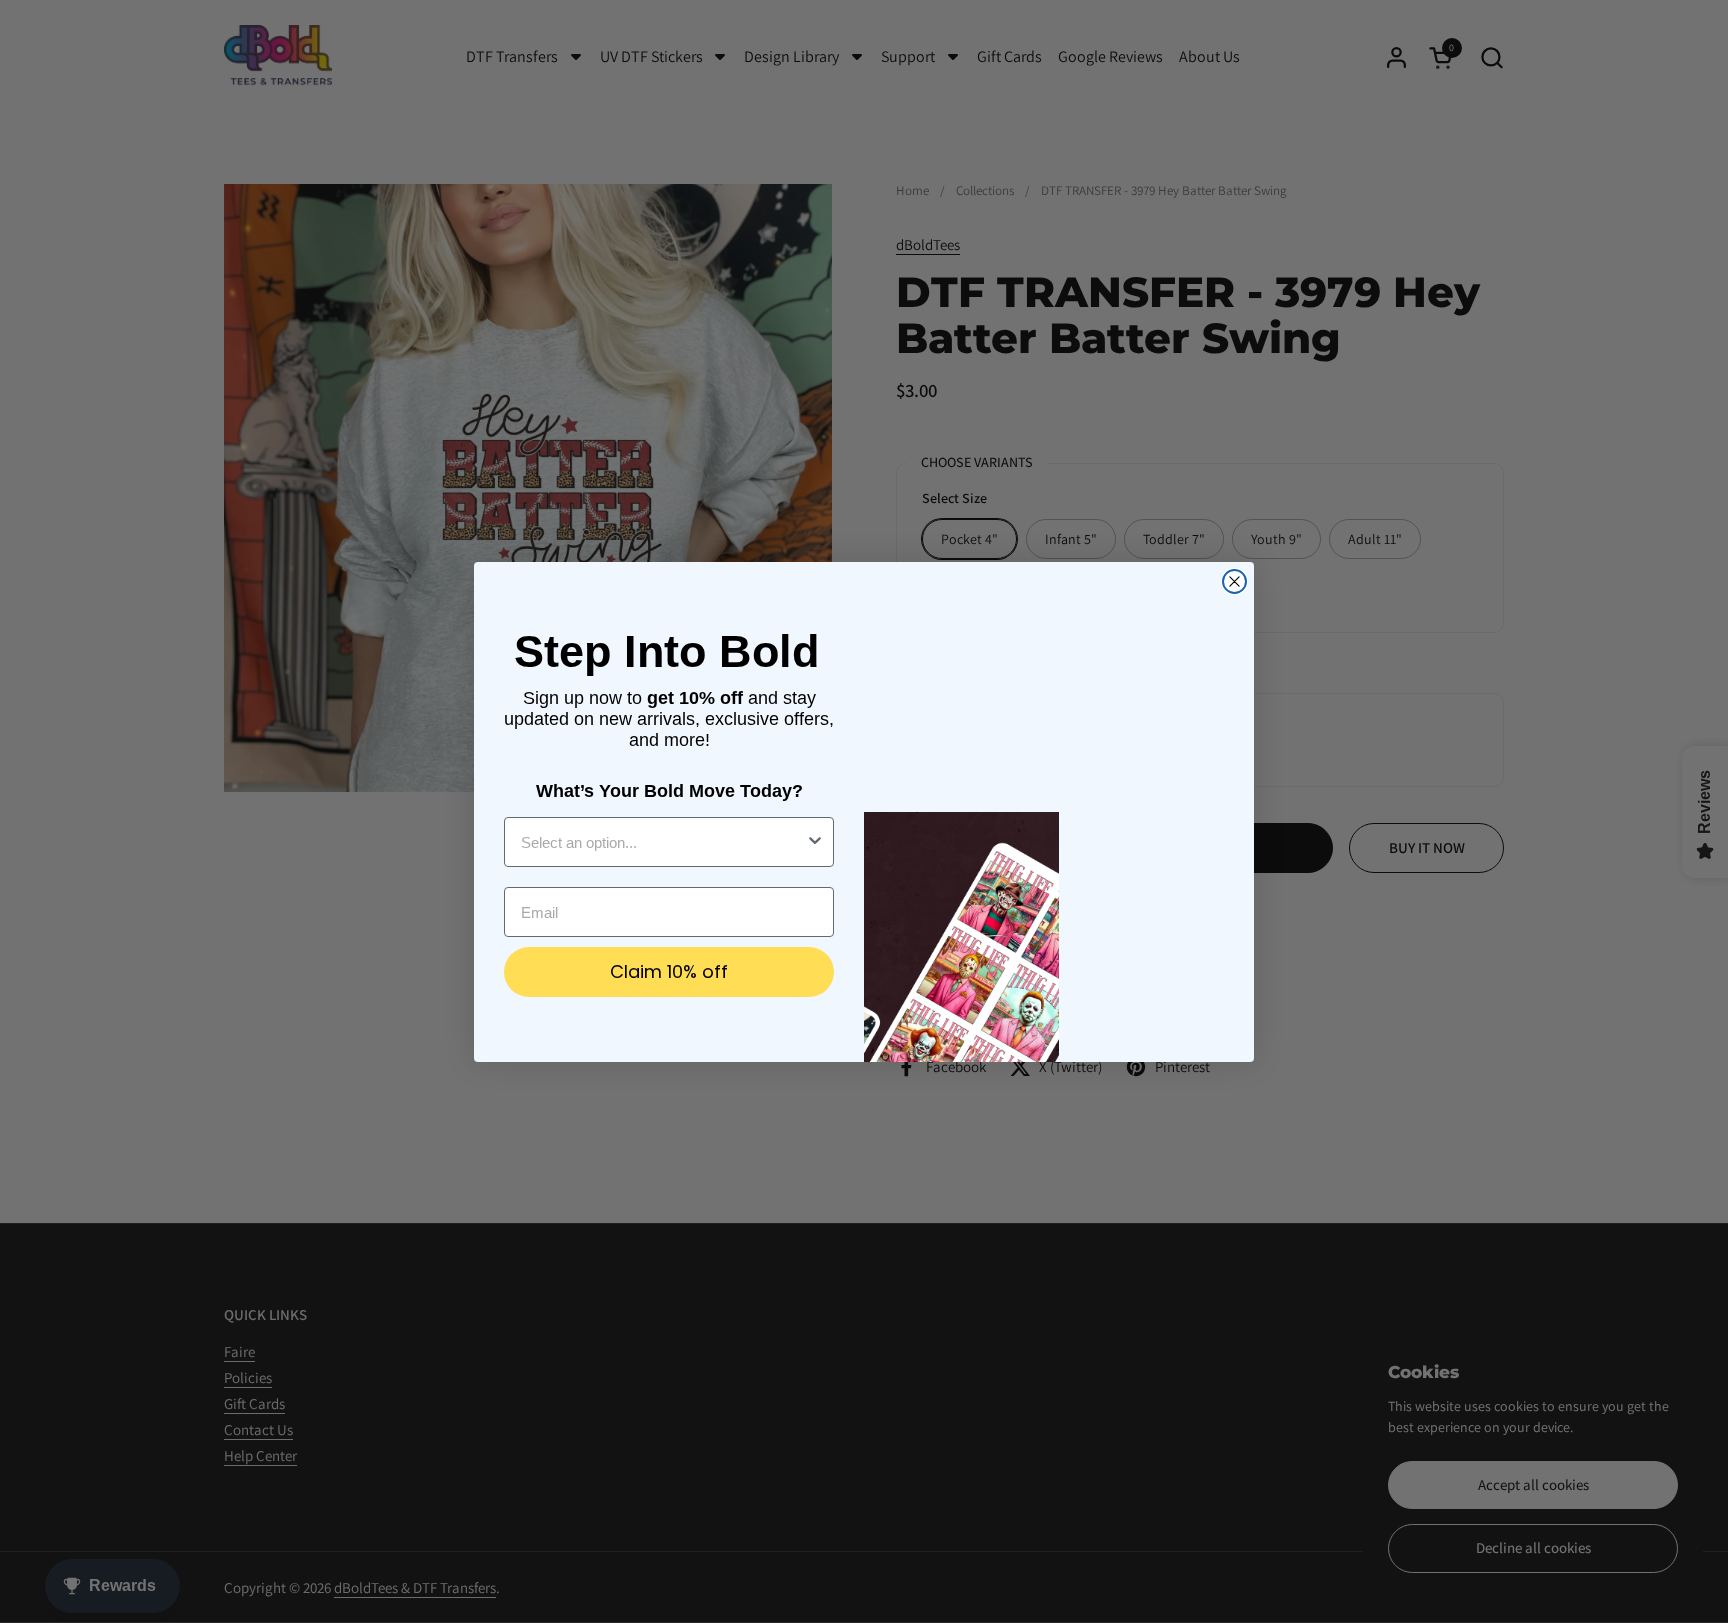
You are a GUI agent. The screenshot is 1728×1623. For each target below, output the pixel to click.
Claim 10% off (669, 971)
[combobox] (663, 842)
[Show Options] (815, 842)
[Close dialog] (1234, 581)
